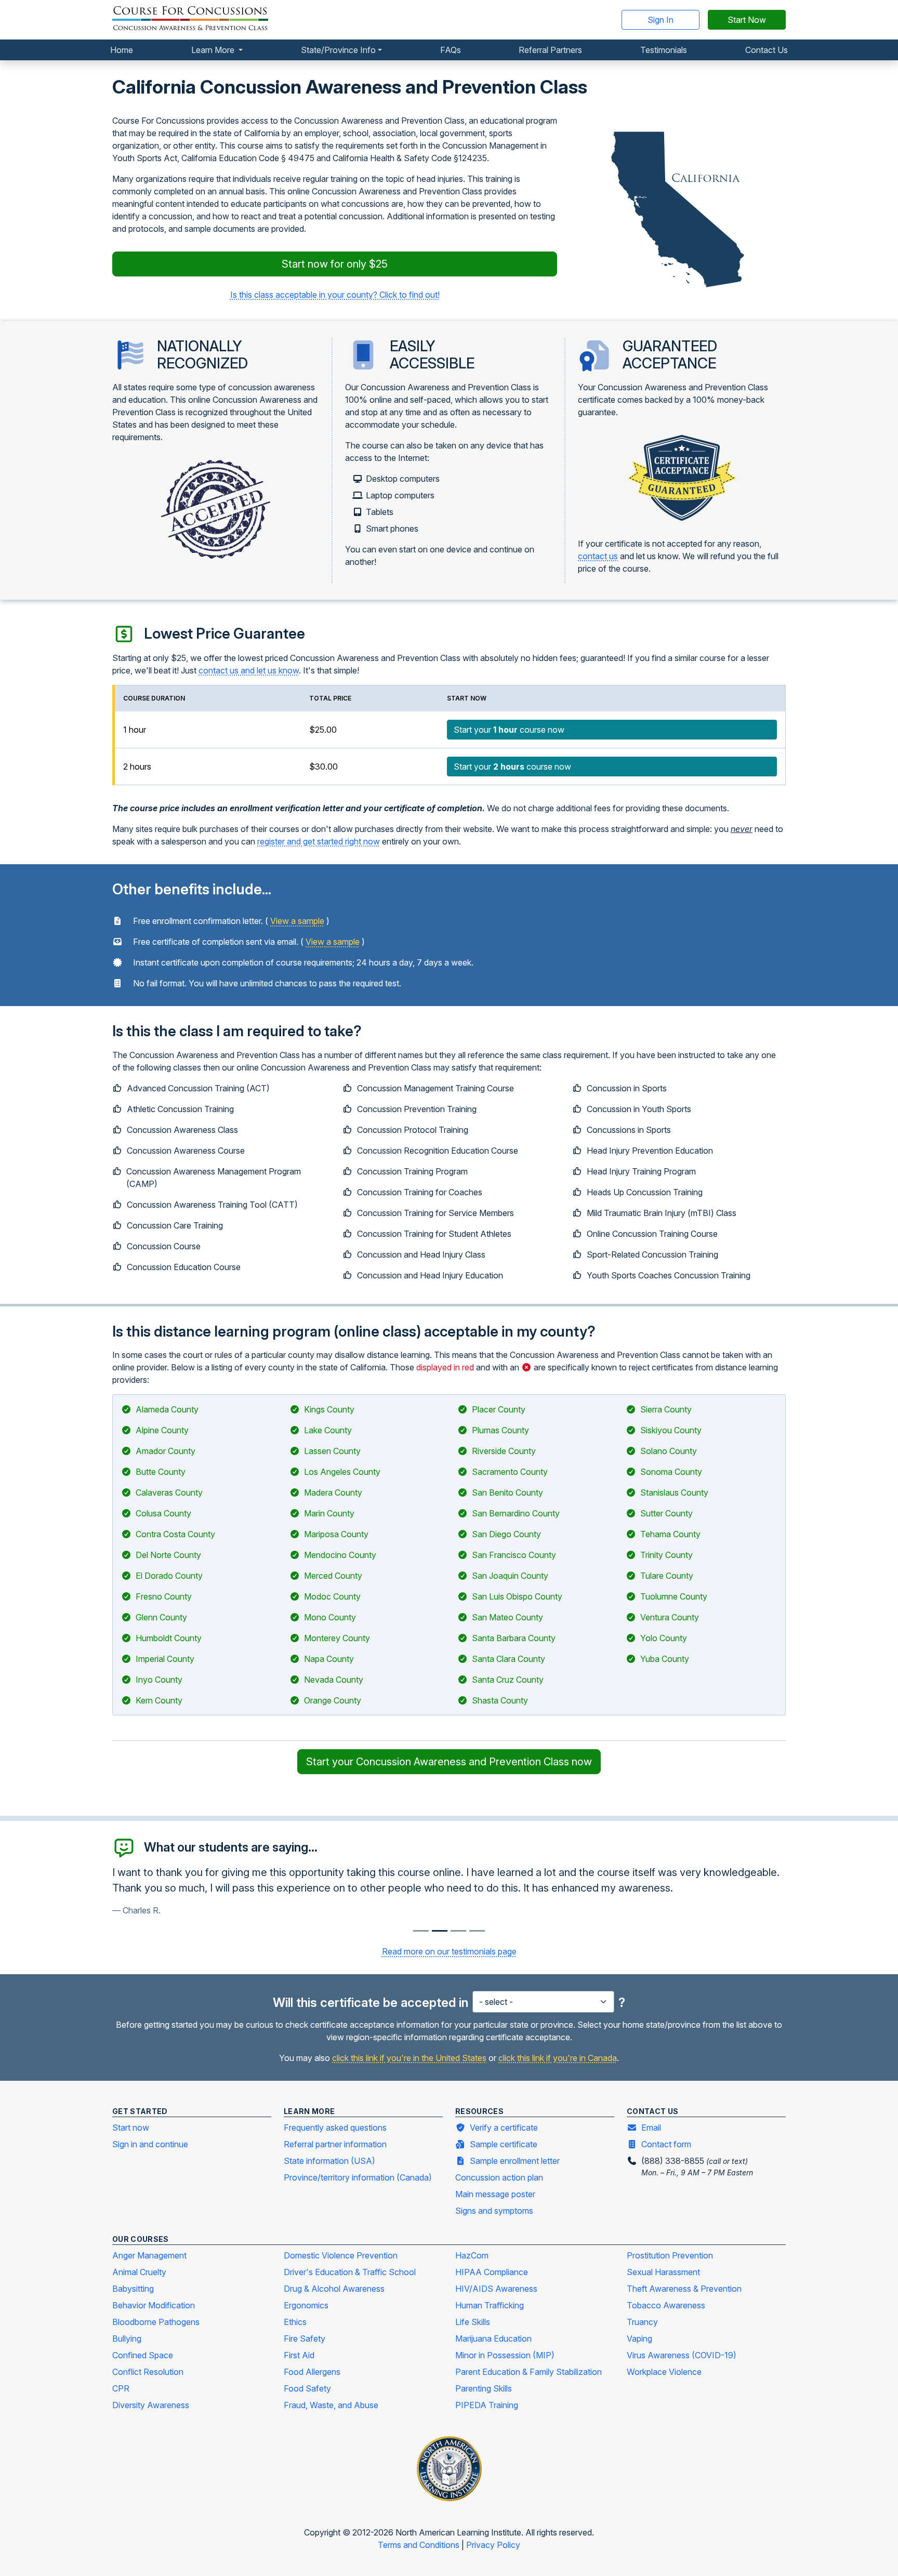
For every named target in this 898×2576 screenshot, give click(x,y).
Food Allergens (312, 2372)
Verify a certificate (504, 2128)
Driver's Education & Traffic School (350, 2272)
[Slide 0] (421, 1931)
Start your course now (509, 730)
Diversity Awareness (151, 2405)
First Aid (299, 2355)
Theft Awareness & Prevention (684, 2289)
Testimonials (664, 50)
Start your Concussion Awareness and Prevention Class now (449, 1762)
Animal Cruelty (139, 2272)
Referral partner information (335, 2144)
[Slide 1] (440, 1931)
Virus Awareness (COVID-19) (682, 2355)
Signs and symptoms (494, 2211)
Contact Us (767, 50)
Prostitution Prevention (670, 2255)
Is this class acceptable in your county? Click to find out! (335, 295)
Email (651, 2128)
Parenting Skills (484, 2388)
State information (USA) (329, 2161)
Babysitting (133, 2289)
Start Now (747, 20)
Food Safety (307, 2388)
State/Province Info (338, 50)
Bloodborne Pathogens (156, 2322)
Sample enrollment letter (515, 2161)
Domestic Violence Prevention (341, 2255)
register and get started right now (319, 841)
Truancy (642, 2322)
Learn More (214, 50)
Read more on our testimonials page (449, 1951)
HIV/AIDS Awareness (496, 2289)
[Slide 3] (477, 1931)
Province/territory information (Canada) (358, 2177)
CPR (121, 2388)
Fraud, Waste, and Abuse (331, 2405)
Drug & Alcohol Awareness (334, 2289)
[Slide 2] (458, 1931)
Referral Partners (550, 50)
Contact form (666, 2144)
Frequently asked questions (335, 2128)
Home (122, 50)
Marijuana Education (493, 2339)
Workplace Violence (664, 2372)
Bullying (127, 2339)
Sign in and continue (150, 2144)
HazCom (472, 2255)
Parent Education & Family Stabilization (529, 2372)
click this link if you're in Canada (558, 2058)
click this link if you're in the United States (409, 2058)
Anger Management (149, 2255)
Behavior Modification (154, 2305)
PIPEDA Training (487, 2405)
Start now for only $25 (335, 264)
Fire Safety (305, 2339)
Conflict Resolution (148, 2372)
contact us (598, 556)
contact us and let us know (249, 670)
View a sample (297, 921)
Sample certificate (504, 2144)
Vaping (639, 2339)
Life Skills (473, 2322)
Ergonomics (306, 2305)
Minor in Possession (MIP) (505, 2355)
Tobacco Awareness (666, 2305)
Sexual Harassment (663, 2272)
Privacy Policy (493, 2545)
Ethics (295, 2322)
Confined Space (143, 2355)
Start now (131, 2128)
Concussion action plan (499, 2177)
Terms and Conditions (420, 2545)
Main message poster (495, 2194)
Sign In (661, 20)
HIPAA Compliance (492, 2272)
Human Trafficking (490, 2305)
